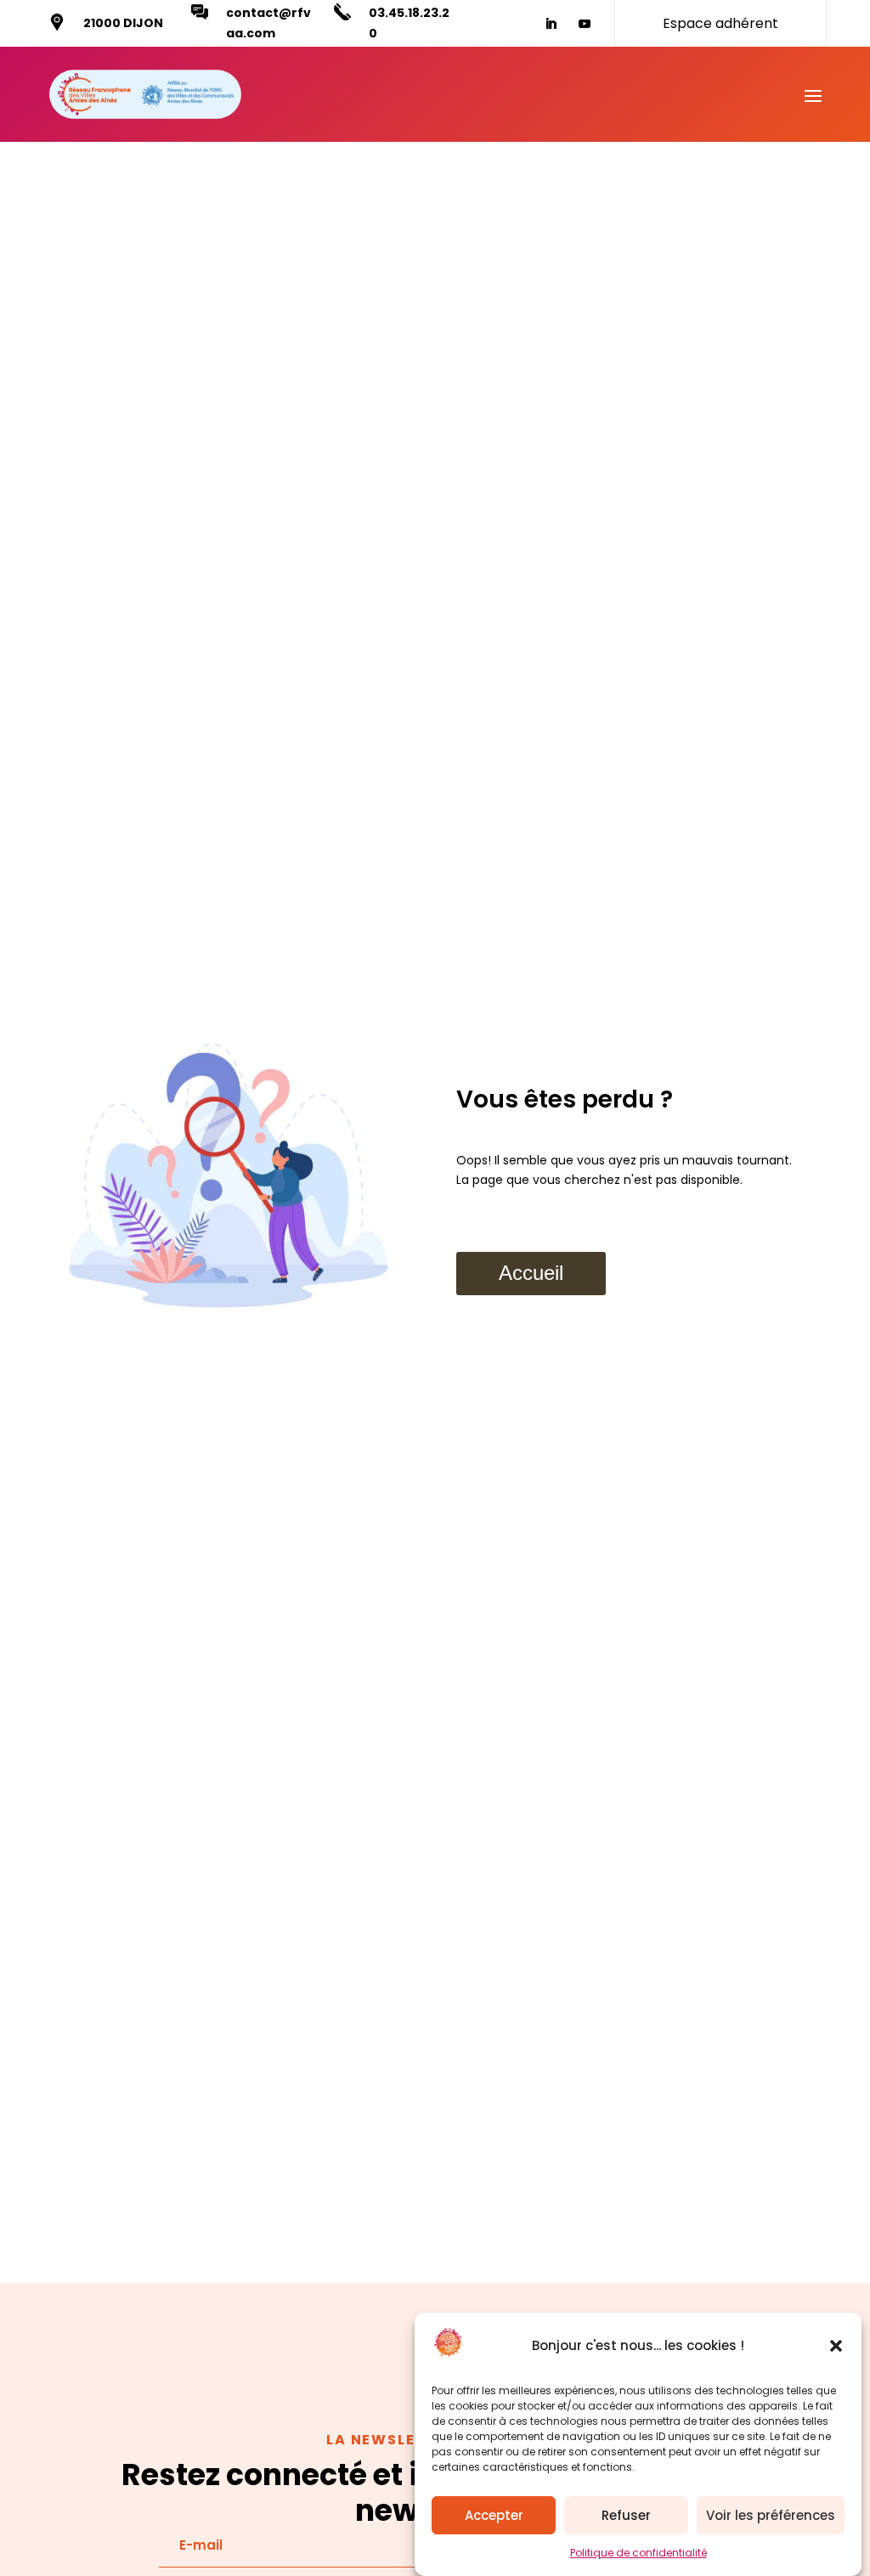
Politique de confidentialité (638, 2553)
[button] (836, 2346)
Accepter (494, 2515)
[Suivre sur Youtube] (585, 24)
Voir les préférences (771, 2515)
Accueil (531, 1273)
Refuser (626, 2515)
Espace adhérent (720, 23)
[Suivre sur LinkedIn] (551, 24)
